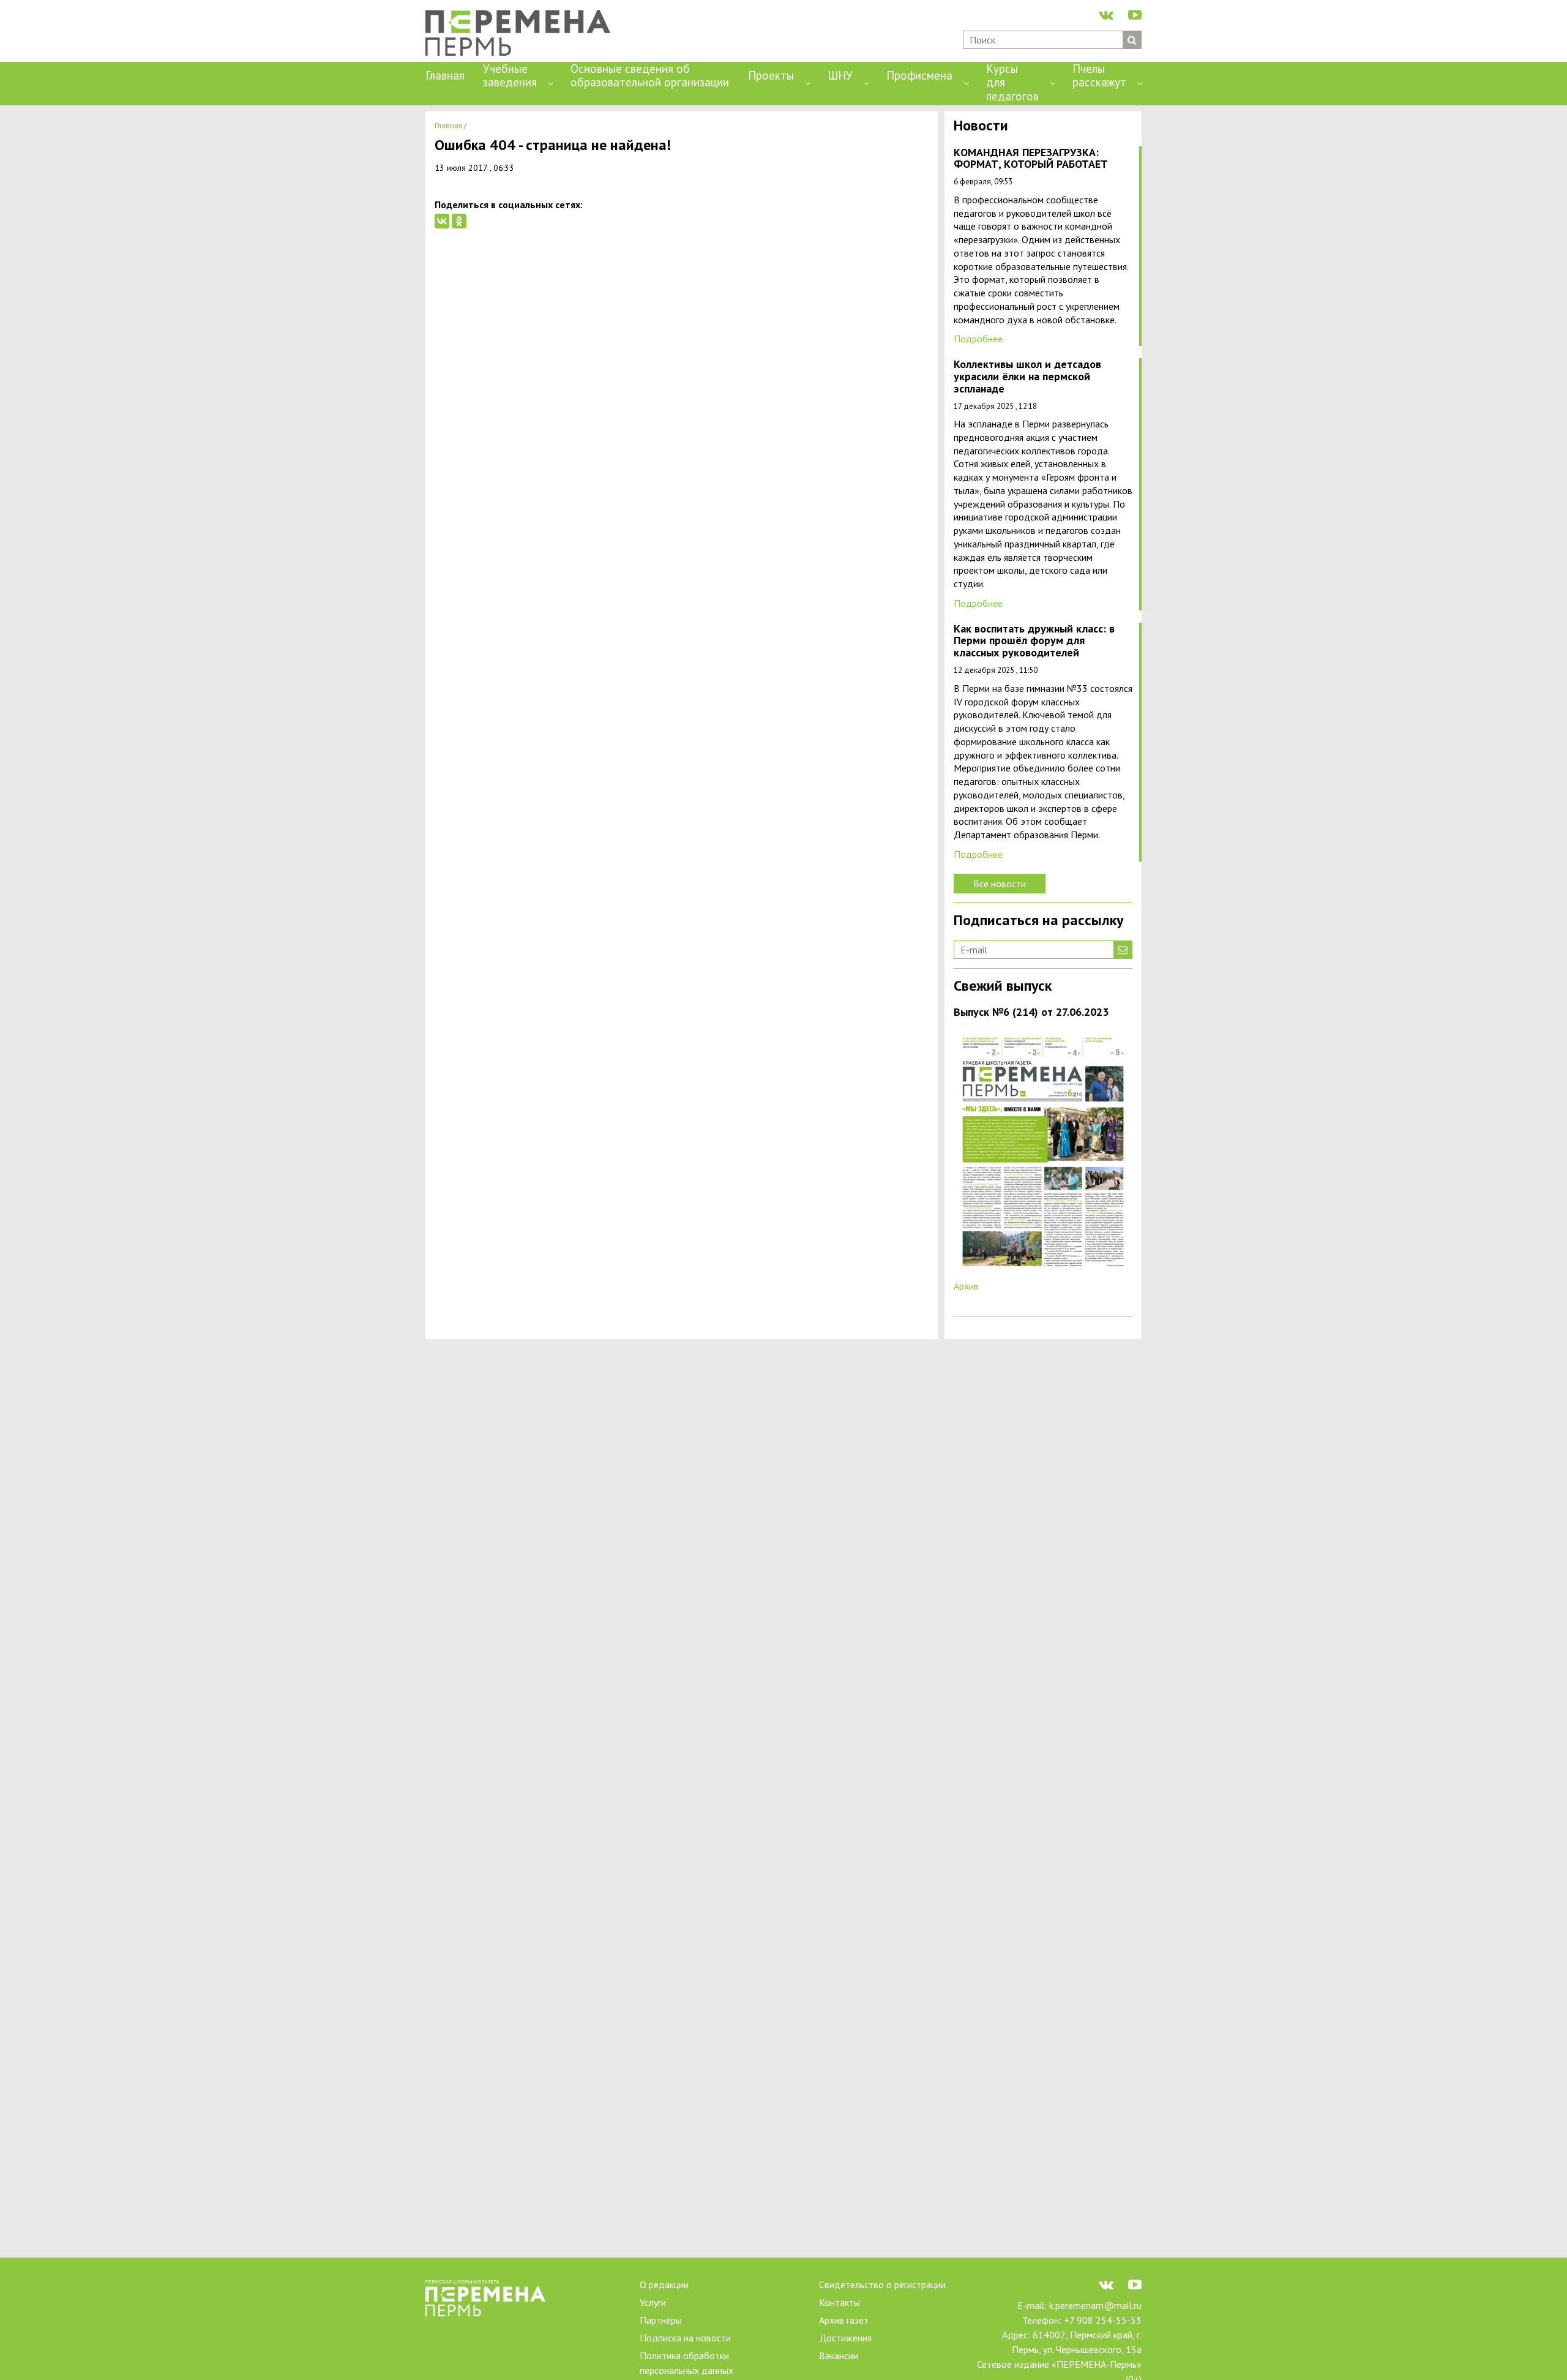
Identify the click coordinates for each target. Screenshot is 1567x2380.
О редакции (664, 2284)
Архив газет (844, 2320)
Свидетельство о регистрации (882, 2284)
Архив (966, 1286)
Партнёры (661, 2320)
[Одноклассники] (459, 221)
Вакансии (839, 2356)
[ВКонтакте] (442, 221)
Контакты (840, 2302)
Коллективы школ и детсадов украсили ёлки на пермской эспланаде (1027, 377)
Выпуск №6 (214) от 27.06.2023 (1031, 1012)
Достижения (845, 2338)
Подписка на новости (685, 2338)
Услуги (653, 2302)
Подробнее (978, 339)
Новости (981, 126)
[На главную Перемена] (522, 34)
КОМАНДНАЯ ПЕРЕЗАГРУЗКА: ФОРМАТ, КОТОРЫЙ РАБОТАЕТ (1031, 159)
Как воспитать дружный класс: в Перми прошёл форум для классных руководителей (1034, 641)
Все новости (1000, 884)
